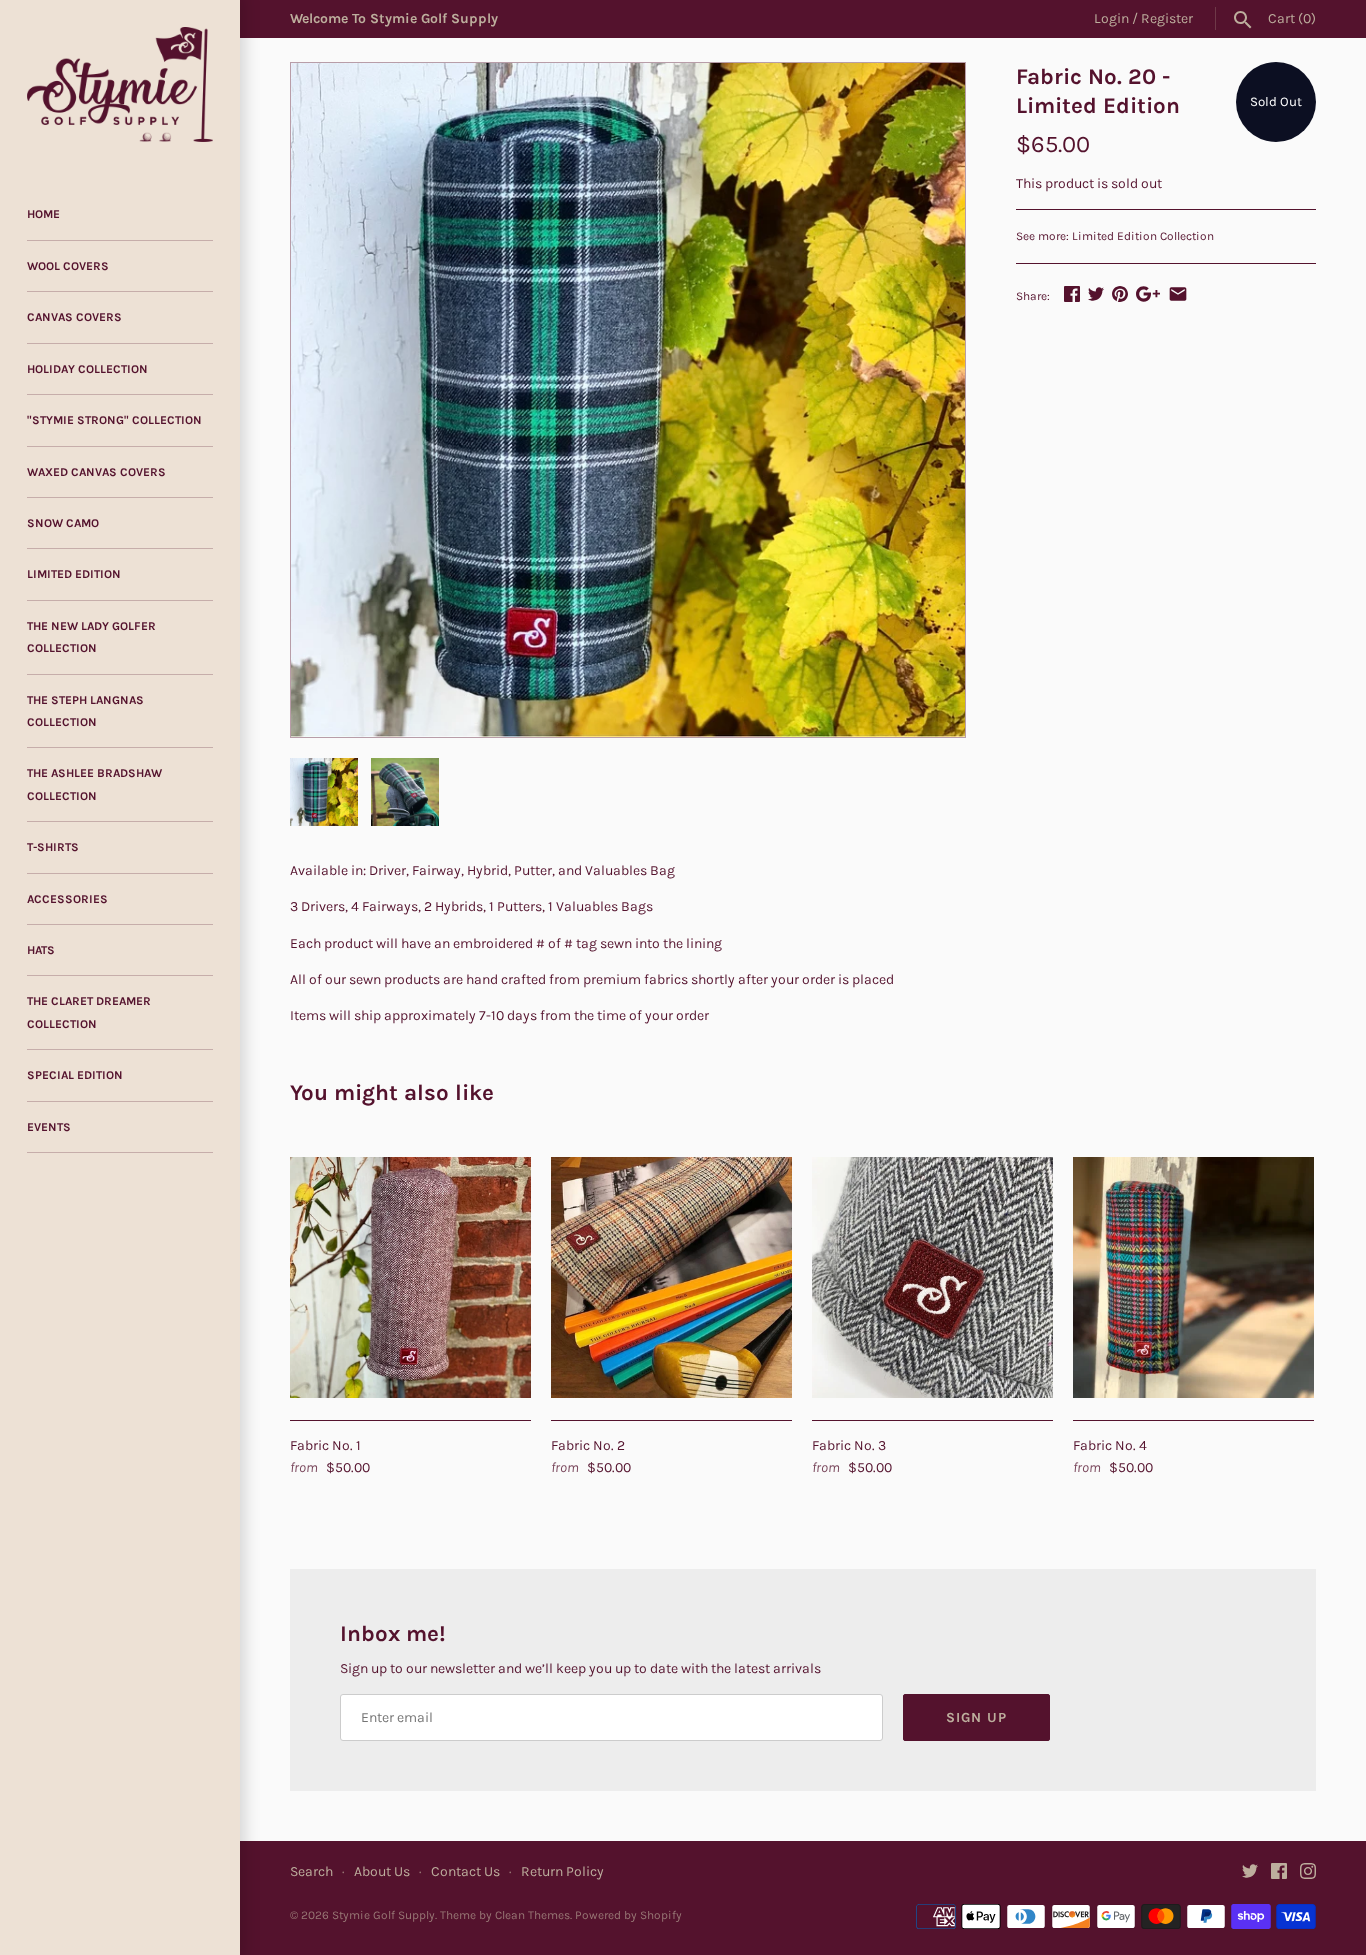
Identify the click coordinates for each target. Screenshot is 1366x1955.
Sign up (976, 1717)
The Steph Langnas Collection (85, 711)
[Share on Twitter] (1096, 293)
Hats (41, 950)
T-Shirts (53, 847)
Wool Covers (68, 266)
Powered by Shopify (628, 1915)
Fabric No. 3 (849, 1445)
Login (1111, 18)
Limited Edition (74, 574)
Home (43, 214)
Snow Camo (63, 523)
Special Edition (75, 1075)
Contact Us (465, 1871)
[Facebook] (1279, 1872)
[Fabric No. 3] (932, 1277)
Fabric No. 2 (588, 1445)
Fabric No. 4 (1110, 1445)
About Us (382, 1871)
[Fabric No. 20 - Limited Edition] (628, 400)
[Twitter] (1250, 1872)
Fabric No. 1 (325, 1445)
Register (1167, 18)
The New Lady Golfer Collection (91, 637)
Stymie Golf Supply (383, 1915)
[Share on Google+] (1148, 293)
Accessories (67, 899)
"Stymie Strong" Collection (114, 420)
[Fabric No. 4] (1193, 1277)
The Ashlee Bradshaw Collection (94, 784)
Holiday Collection (87, 369)
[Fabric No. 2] (671, 1277)
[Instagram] (1308, 1872)
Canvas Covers (74, 317)
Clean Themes (532, 1915)
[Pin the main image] (1120, 293)
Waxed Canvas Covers (96, 472)
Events (49, 1127)
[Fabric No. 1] (410, 1277)
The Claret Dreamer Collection (89, 1012)
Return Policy (562, 1871)
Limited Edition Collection (1143, 236)
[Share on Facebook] (1072, 293)
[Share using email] (1178, 293)
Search (311, 1871)
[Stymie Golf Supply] (120, 84)
